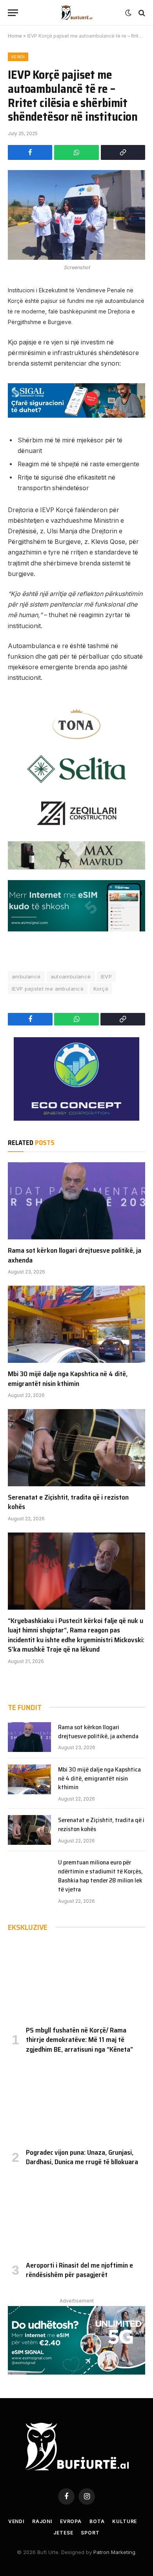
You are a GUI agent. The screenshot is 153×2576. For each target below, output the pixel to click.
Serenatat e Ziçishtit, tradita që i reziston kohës (68, 1502)
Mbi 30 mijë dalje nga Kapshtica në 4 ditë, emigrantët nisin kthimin (68, 1379)
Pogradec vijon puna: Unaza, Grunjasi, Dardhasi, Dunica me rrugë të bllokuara (82, 2157)
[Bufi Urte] (76, 13)
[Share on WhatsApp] (76, 152)
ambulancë (26, 976)
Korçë (101, 989)
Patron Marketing (114, 2552)
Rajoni (42, 2521)
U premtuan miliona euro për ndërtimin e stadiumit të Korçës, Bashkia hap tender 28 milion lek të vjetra (100, 1876)
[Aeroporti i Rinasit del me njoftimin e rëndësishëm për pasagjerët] (76, 2216)
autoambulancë (71, 976)
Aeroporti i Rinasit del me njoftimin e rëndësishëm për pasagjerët (79, 2270)
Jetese (63, 2533)
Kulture (125, 2521)
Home (15, 36)
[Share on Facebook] (30, 152)
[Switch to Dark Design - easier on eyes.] (128, 13)
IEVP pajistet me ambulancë (48, 989)
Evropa (71, 2521)
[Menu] (13, 13)
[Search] (141, 13)
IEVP (107, 976)
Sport (90, 2533)
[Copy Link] (123, 152)
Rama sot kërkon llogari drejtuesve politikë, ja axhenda (75, 1255)
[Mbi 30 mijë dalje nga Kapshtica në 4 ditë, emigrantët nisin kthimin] (76, 1324)
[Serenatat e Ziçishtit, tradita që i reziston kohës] (76, 1448)
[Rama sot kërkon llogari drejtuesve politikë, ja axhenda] (76, 1201)
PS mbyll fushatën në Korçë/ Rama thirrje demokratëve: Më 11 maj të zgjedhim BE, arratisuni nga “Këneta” (79, 2040)
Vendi (18, 57)
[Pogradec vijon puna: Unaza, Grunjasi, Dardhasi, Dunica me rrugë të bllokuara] (76, 2103)
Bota (97, 2521)
